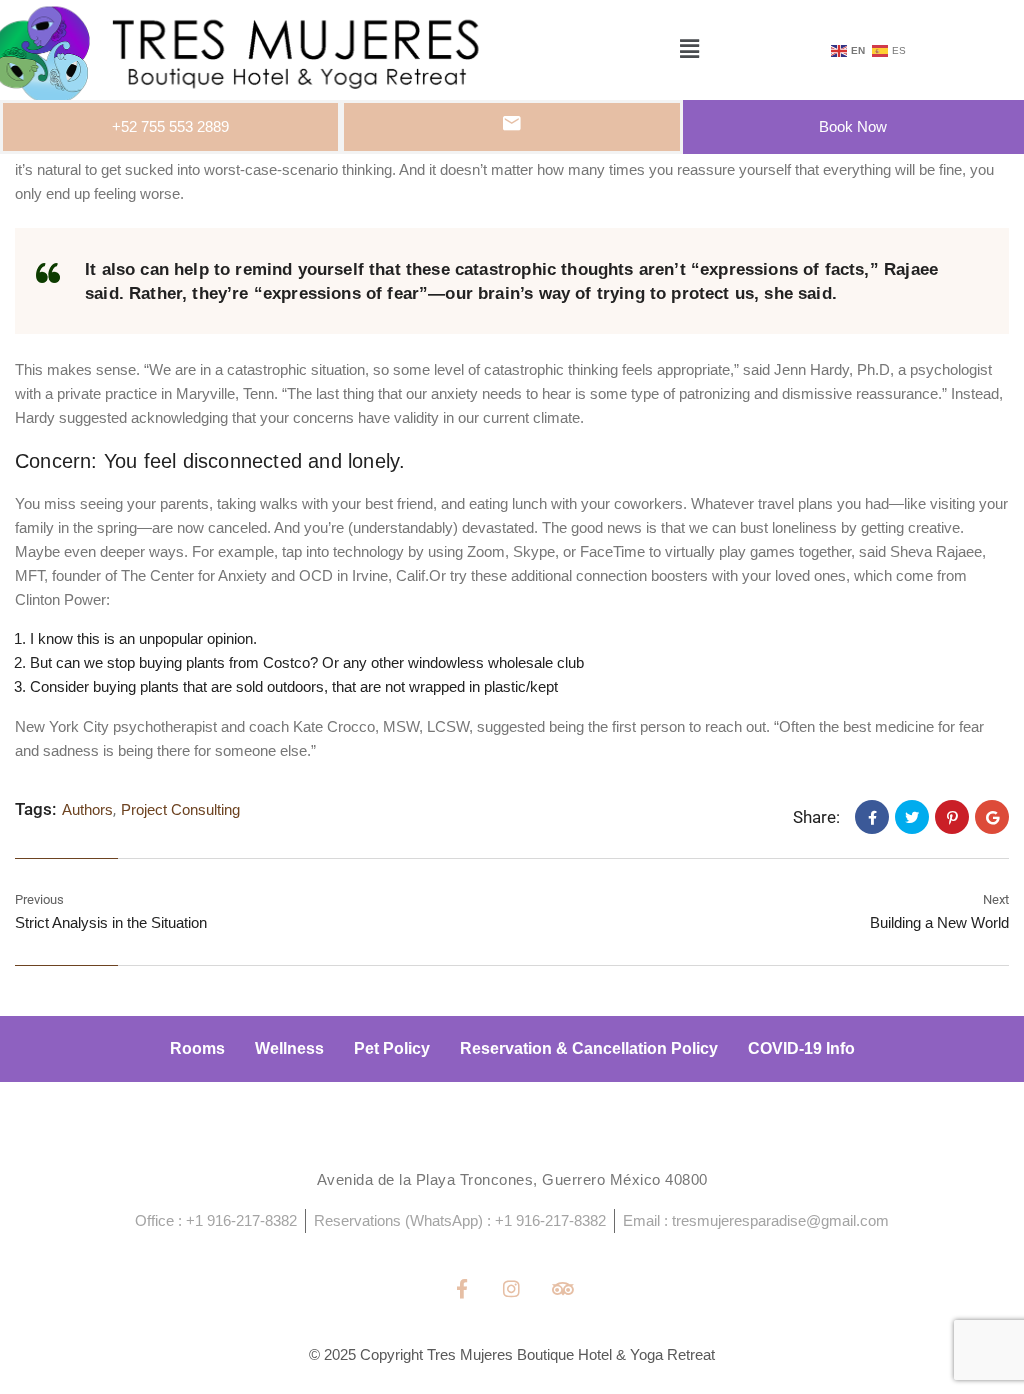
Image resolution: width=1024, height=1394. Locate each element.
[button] (689, 50)
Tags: (35, 809)
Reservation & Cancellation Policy (589, 1048)
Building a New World (939, 922)
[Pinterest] (952, 817)
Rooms (197, 1048)
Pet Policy (392, 1048)
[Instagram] (511, 1287)
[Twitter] (912, 817)
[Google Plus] (992, 817)
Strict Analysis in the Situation (111, 922)
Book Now (853, 126)
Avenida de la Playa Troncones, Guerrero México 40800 (512, 1179)
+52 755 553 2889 (170, 126)
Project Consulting (180, 809)
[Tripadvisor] (562, 1287)
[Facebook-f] (461, 1287)
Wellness (289, 1048)
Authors (87, 809)
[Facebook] (872, 817)
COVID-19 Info (801, 1048)
